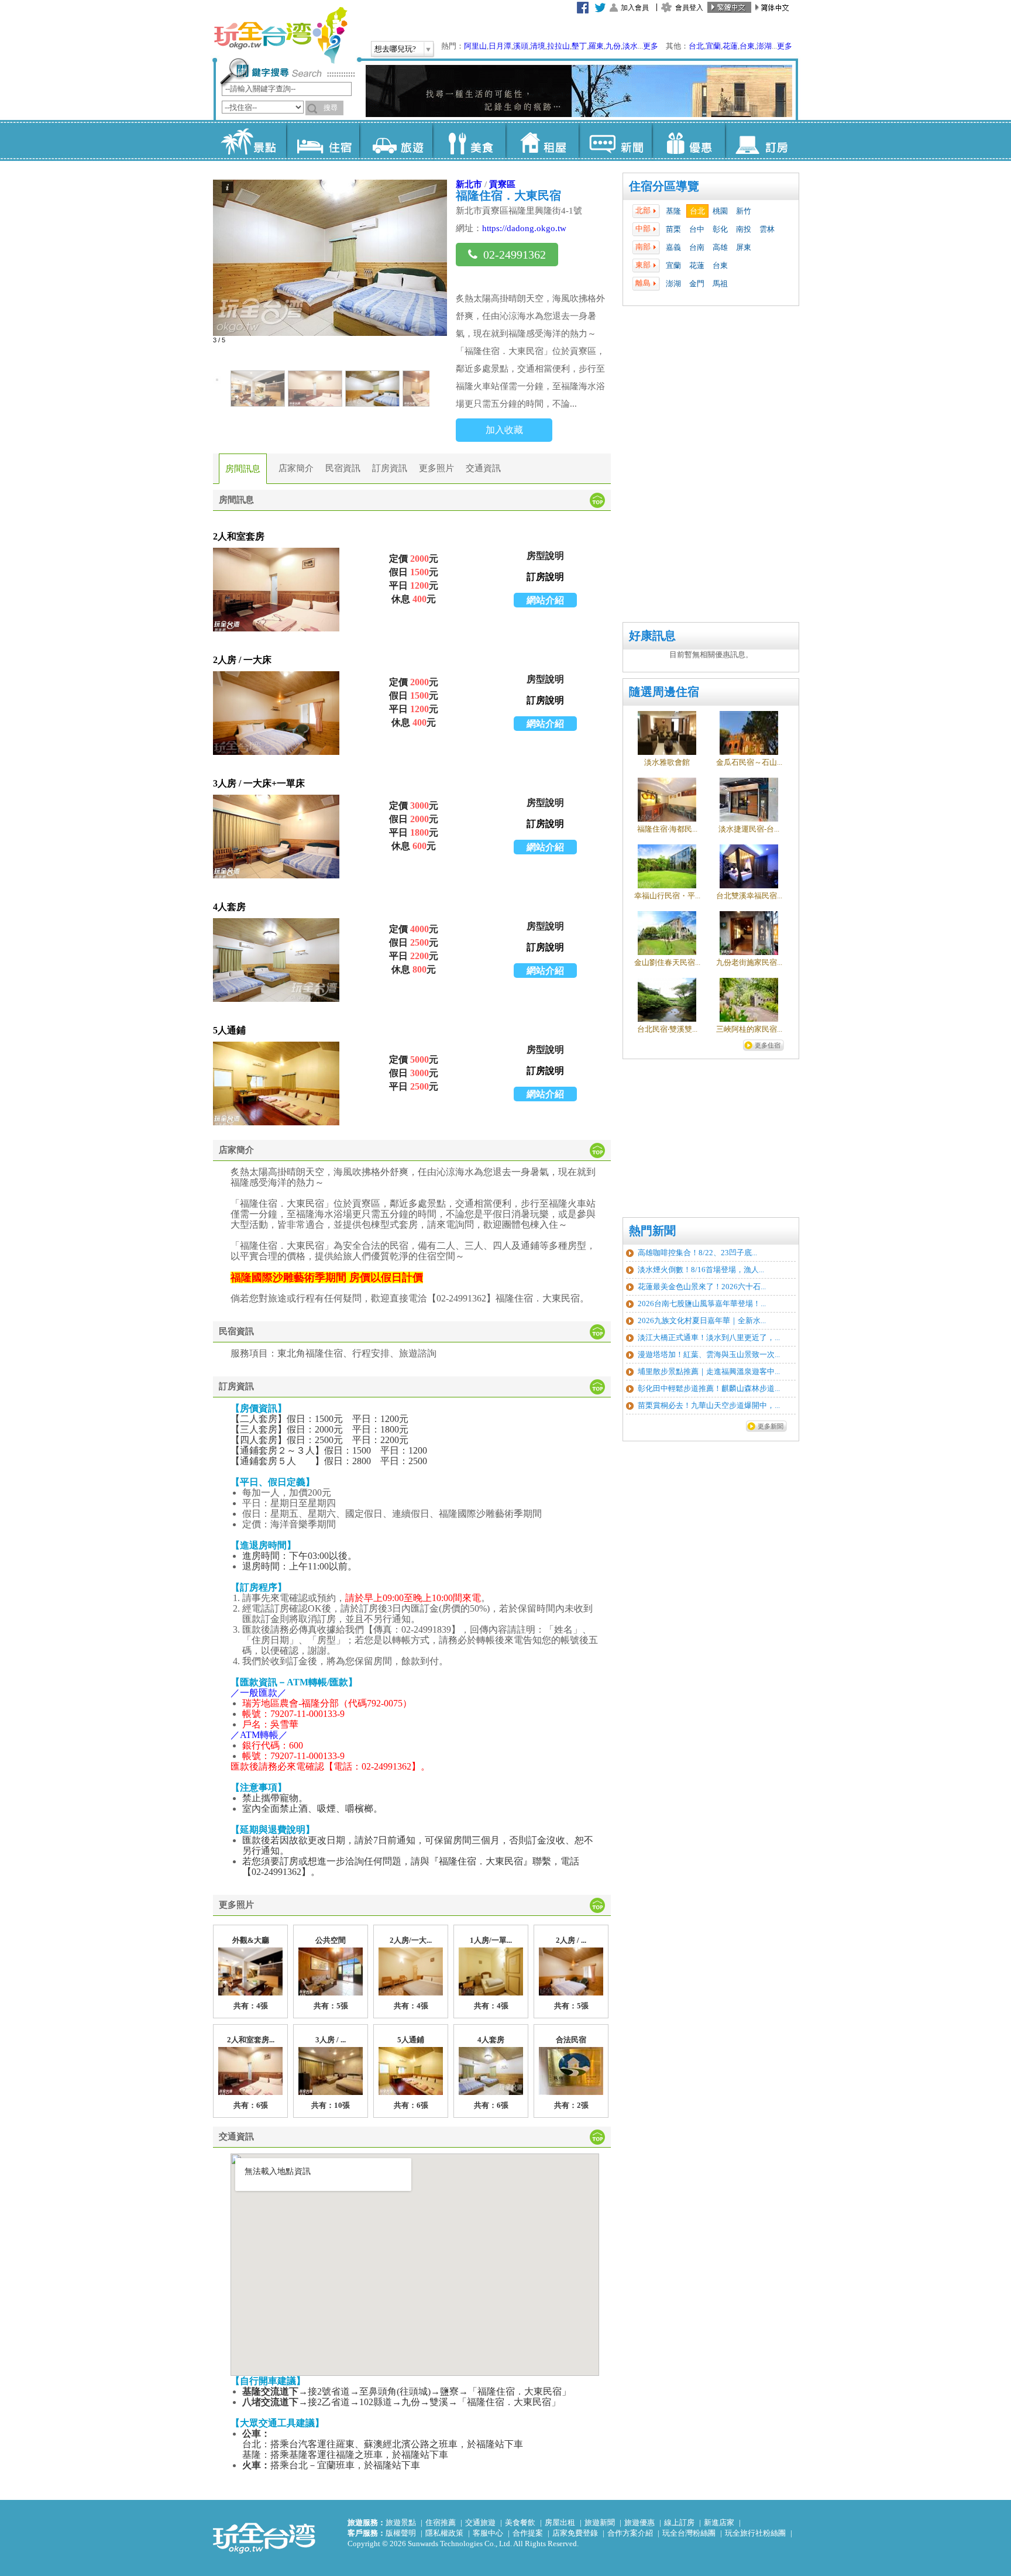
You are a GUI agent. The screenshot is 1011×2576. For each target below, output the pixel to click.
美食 (469, 140)
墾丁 (579, 46)
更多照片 (436, 468)
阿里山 (475, 46)
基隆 (673, 211)
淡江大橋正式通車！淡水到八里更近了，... (709, 1337)
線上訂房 (679, 2522)
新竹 (744, 211)
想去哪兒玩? (395, 49)
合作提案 (528, 2533)
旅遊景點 (401, 2522)
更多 (651, 46)
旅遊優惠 (639, 2522)
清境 (538, 46)
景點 (250, 140)
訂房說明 (545, 577)
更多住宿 (768, 1045)
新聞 (615, 140)
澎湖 (764, 46)
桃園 (720, 211)
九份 (613, 46)
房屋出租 (560, 2522)
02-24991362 (515, 255)
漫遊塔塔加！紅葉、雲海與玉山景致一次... (709, 1354)
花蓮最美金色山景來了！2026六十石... (702, 1287)
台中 (697, 229)
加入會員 (635, 8)
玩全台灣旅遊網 (280, 35)
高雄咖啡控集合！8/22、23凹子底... (697, 1253)
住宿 (323, 140)
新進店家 (719, 2522)
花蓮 (730, 46)
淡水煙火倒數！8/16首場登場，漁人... (701, 1270)
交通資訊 (483, 468)
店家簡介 (296, 468)
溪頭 (521, 46)
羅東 (596, 46)
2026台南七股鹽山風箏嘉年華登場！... (702, 1304)
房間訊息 (243, 469)
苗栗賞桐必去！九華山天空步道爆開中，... (709, 1405)
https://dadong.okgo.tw (524, 228)
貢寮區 (502, 184)
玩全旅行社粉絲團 (755, 2533)
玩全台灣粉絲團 (689, 2533)
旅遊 (396, 140)
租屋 (542, 140)
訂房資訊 (390, 468)
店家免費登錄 (575, 2533)
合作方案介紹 (630, 2533)
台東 (747, 46)
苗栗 (673, 229)
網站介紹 (545, 600)
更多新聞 (771, 1426)
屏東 (744, 247)
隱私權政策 (444, 2533)
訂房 (761, 140)
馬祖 (720, 284)
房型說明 (545, 556)
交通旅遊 (480, 2522)
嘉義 (673, 247)
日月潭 (500, 46)
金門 (697, 284)
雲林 (767, 229)
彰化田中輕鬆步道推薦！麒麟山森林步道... (709, 1388)
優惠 (688, 140)
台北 (696, 46)
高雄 (720, 247)
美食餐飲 (520, 2522)
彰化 (720, 229)
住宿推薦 (441, 2522)
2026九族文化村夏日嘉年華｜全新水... (702, 1320)
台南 (697, 247)
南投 (744, 229)
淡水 (630, 46)
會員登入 (689, 8)
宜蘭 (713, 46)
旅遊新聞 (600, 2522)
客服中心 (488, 2533)
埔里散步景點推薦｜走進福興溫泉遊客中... (709, 1371)
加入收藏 (504, 430)
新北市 (469, 184)
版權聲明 (401, 2533)
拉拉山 (558, 46)
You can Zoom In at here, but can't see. (276, 590)
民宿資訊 (343, 468)
